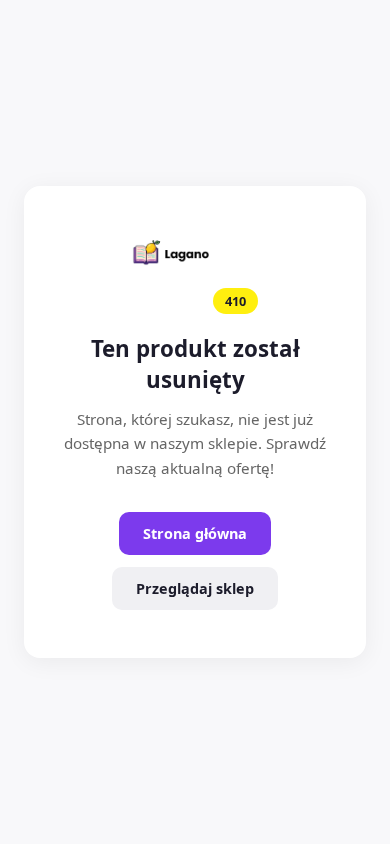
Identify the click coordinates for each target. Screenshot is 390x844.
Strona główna (195, 533)
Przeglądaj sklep (195, 588)
